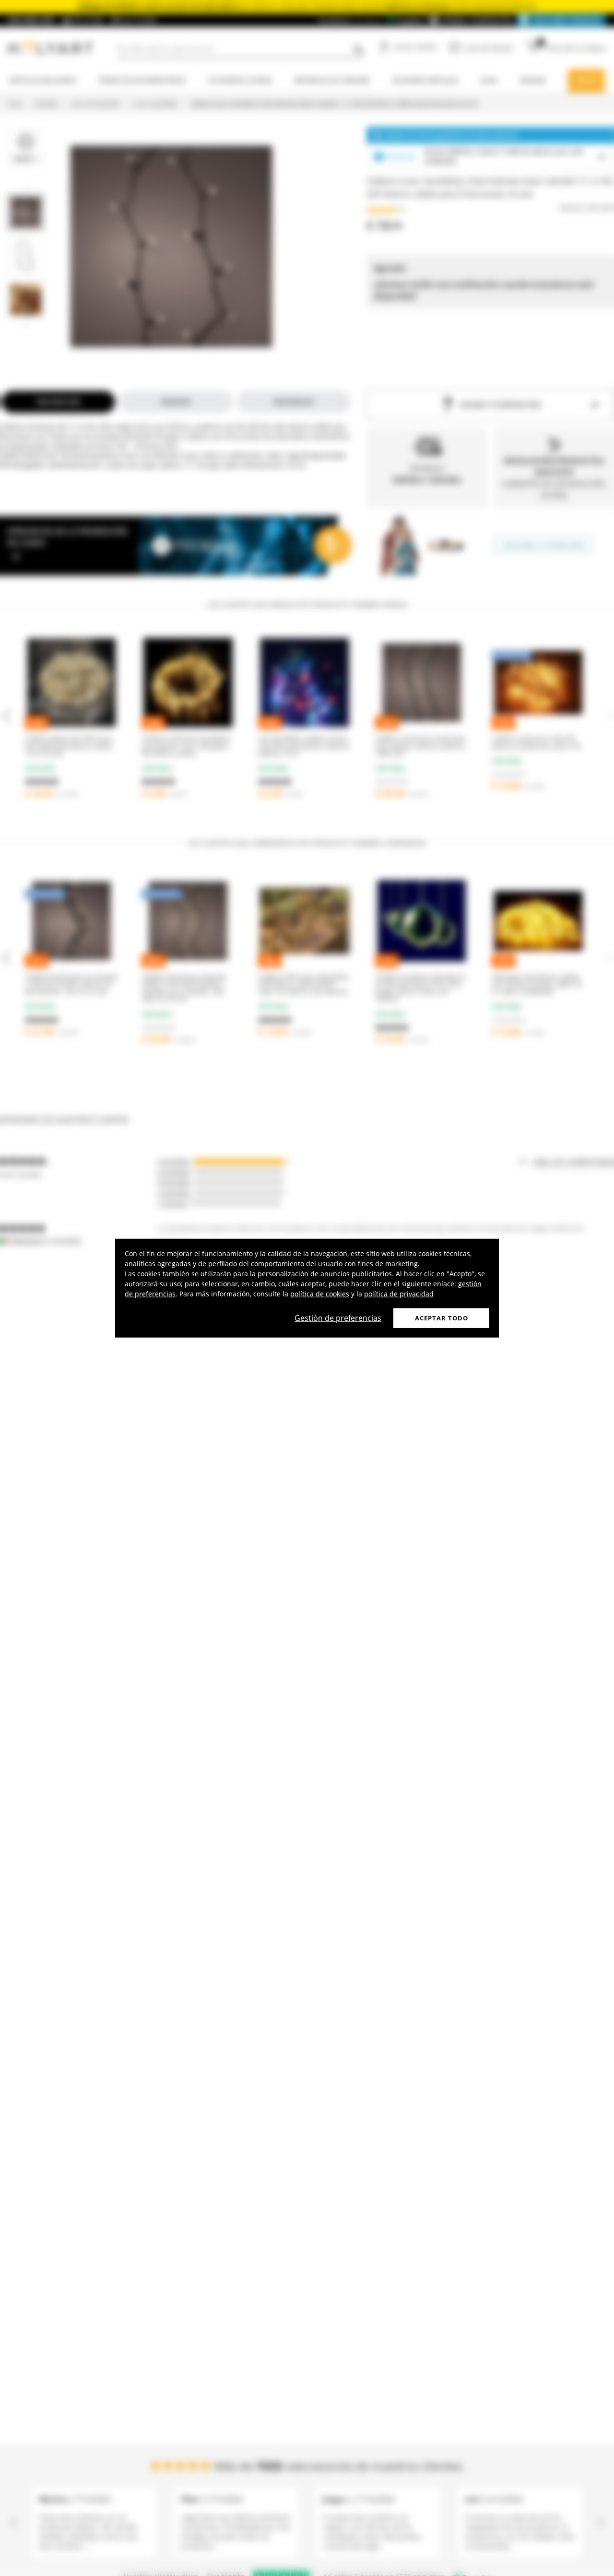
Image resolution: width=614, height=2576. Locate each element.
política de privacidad (399, 1293)
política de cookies (320, 1293)
